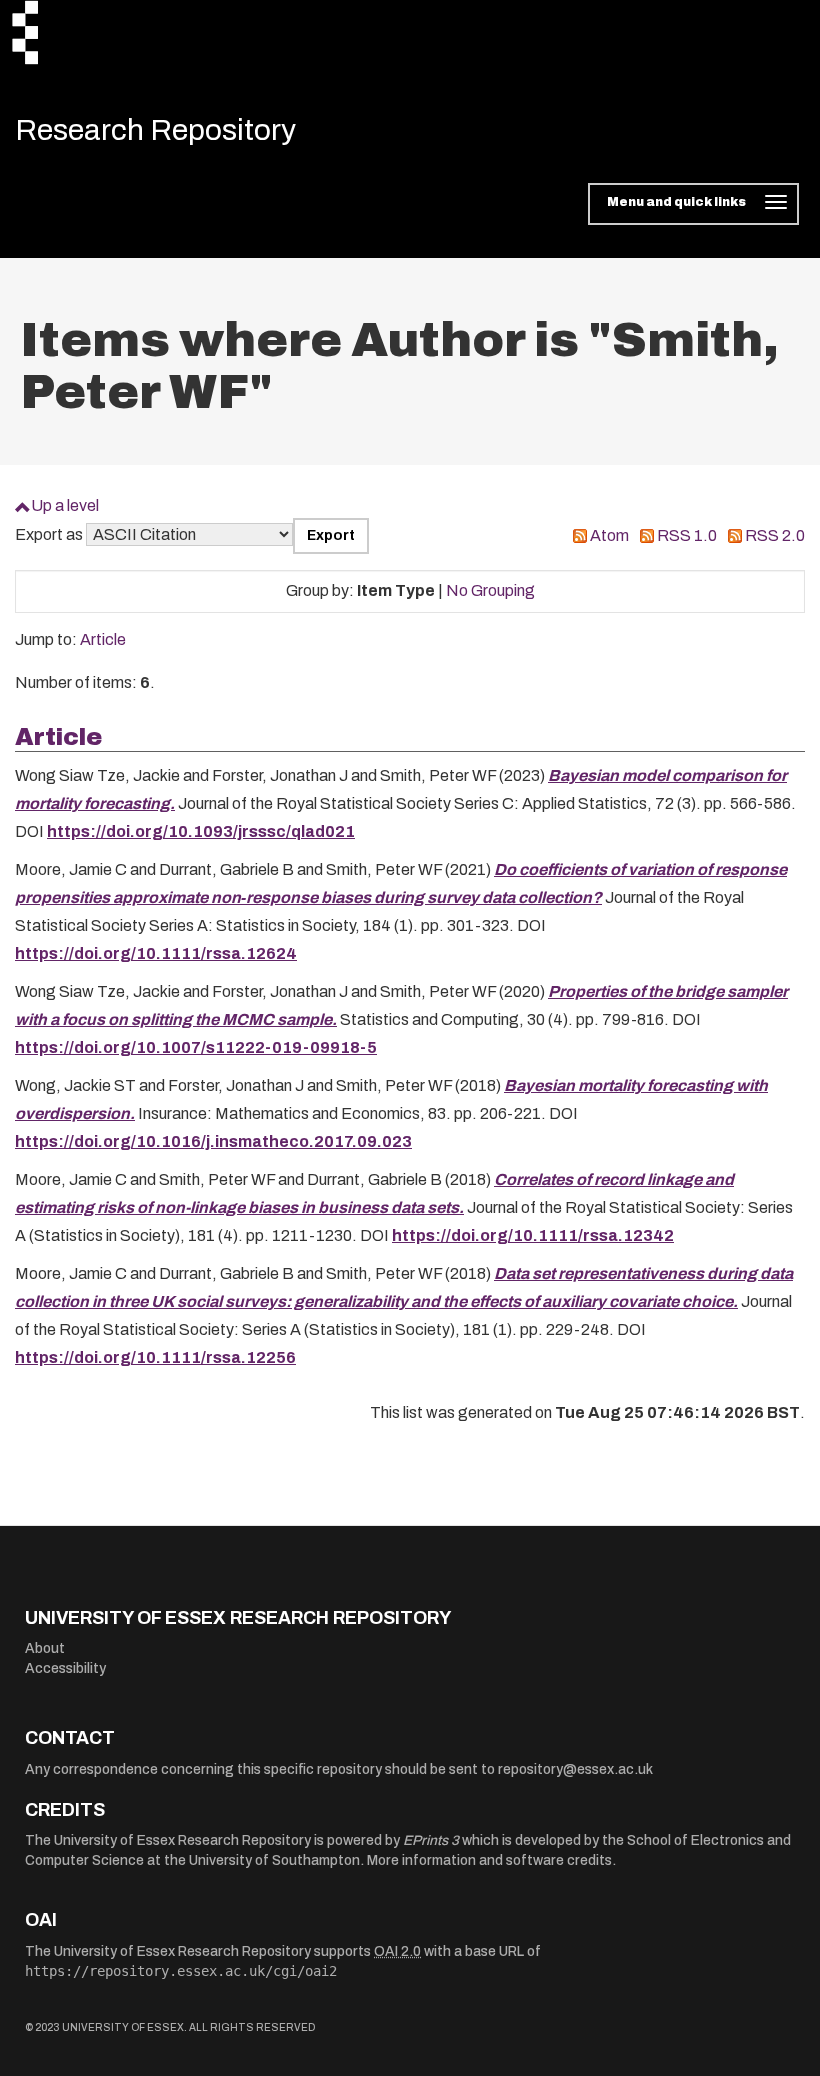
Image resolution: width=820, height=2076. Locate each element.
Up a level (65, 505)
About (45, 1648)
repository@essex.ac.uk (575, 1769)
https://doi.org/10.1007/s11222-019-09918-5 (196, 1047)
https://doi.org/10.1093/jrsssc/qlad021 (201, 831)
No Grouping (490, 590)
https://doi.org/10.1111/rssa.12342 (533, 1235)
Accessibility (65, 1668)
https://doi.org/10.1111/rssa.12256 (155, 1357)
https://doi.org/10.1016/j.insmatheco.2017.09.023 (213, 1141)
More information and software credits (489, 1860)
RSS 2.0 (775, 535)
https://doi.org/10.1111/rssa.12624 (156, 953)
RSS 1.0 (687, 535)
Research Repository (155, 130)
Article (103, 639)
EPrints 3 (431, 1840)
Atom (609, 535)
